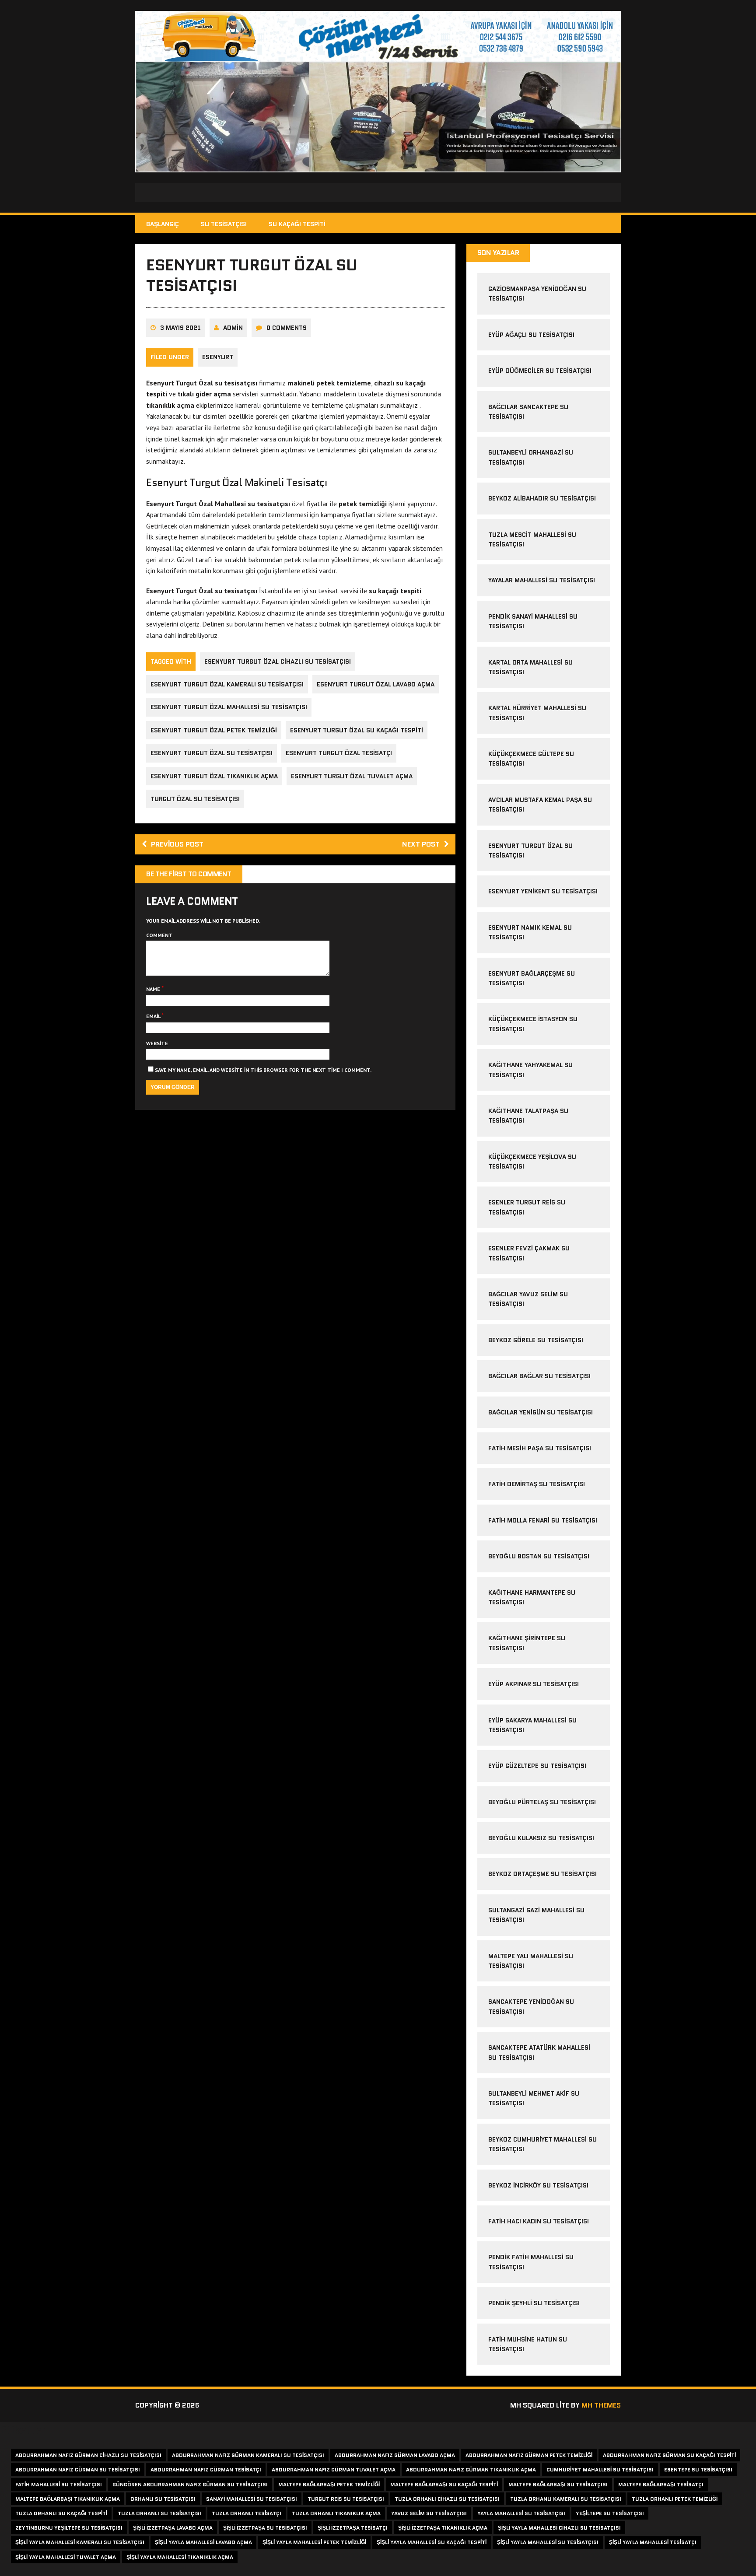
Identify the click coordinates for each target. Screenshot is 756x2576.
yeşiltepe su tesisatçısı (610, 2513)
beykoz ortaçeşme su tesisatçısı (542, 1874)
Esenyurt (218, 357)
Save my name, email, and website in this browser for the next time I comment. (263, 1070)
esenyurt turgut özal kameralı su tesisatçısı (227, 684)
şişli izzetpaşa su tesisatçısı (265, 2528)
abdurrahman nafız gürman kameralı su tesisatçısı (248, 2455)
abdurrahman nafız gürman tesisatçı (206, 2469)
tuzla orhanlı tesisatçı (247, 2513)
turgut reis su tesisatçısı (346, 2499)
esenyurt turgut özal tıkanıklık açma (214, 776)
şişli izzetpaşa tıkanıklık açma (443, 2528)
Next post (421, 844)
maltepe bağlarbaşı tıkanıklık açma (68, 2499)
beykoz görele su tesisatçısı (536, 1340)
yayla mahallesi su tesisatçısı (521, 2513)
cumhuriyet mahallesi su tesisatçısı (600, 2469)
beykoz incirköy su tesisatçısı (538, 2185)
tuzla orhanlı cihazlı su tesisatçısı (447, 2499)
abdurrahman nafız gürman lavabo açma (395, 2455)
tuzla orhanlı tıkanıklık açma (336, 2513)
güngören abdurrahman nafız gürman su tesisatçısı (190, 2484)
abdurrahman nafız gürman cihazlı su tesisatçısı (88, 2455)
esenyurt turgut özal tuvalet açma (352, 776)
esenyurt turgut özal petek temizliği (214, 730)
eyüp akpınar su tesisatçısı (534, 1684)
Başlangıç (163, 224)
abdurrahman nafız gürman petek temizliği (529, 2455)
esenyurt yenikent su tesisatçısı (543, 891)
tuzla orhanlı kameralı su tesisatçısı (566, 2499)
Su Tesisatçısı (224, 224)
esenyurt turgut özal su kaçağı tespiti (357, 730)
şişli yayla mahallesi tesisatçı (653, 2542)
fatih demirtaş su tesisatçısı (537, 1484)
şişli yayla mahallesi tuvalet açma (66, 2557)
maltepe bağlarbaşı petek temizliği (329, 2484)
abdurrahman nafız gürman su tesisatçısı (78, 2469)
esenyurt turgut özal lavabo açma (376, 684)
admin (233, 328)
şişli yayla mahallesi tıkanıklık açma (180, 2557)
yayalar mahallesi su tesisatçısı (542, 580)
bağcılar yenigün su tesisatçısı (541, 1412)
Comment (159, 935)
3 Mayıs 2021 (180, 328)
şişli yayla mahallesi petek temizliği (314, 2542)
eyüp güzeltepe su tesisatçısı (537, 1766)
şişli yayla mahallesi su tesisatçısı (548, 2542)
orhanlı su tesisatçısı (163, 2499)
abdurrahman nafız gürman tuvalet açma (334, 2469)
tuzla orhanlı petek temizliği (675, 2499)
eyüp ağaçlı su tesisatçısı (531, 335)
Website (157, 1043)
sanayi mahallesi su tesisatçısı (252, 2499)
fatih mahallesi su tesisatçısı (59, 2484)
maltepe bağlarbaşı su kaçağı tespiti (444, 2484)
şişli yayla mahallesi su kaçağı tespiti (432, 2542)
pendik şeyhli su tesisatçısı (534, 2303)
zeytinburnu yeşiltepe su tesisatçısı (69, 2528)
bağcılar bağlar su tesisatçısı (539, 1376)
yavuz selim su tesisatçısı (429, 2513)
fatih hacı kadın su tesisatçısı (539, 2221)
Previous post (177, 844)
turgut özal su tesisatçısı (195, 799)
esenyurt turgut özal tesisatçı (339, 753)
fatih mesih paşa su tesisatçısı (540, 1448)
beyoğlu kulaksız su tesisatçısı (541, 1838)
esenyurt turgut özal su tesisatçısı (212, 753)
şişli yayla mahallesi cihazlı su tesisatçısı (559, 2528)
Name (154, 989)
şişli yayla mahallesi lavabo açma (203, 2542)
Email (154, 1016)
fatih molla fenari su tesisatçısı (543, 1520)
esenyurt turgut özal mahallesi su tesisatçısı (229, 707)
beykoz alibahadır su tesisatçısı (542, 498)
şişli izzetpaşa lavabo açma (173, 2528)
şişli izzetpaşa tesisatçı (353, 2528)
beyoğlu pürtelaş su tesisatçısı (542, 1802)
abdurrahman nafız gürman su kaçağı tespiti (669, 2455)
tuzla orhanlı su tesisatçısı (159, 2513)
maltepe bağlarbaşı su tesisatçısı (558, 2484)
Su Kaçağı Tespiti (297, 224)
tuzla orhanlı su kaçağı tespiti (61, 2513)
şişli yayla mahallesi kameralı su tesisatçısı (80, 2542)
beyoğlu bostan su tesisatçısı (539, 1556)
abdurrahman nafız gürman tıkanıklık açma (471, 2469)
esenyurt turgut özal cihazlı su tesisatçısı (278, 661)
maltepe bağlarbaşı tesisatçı (661, 2484)
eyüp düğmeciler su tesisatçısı (540, 371)
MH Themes (601, 2405)
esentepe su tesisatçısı (698, 2469)
